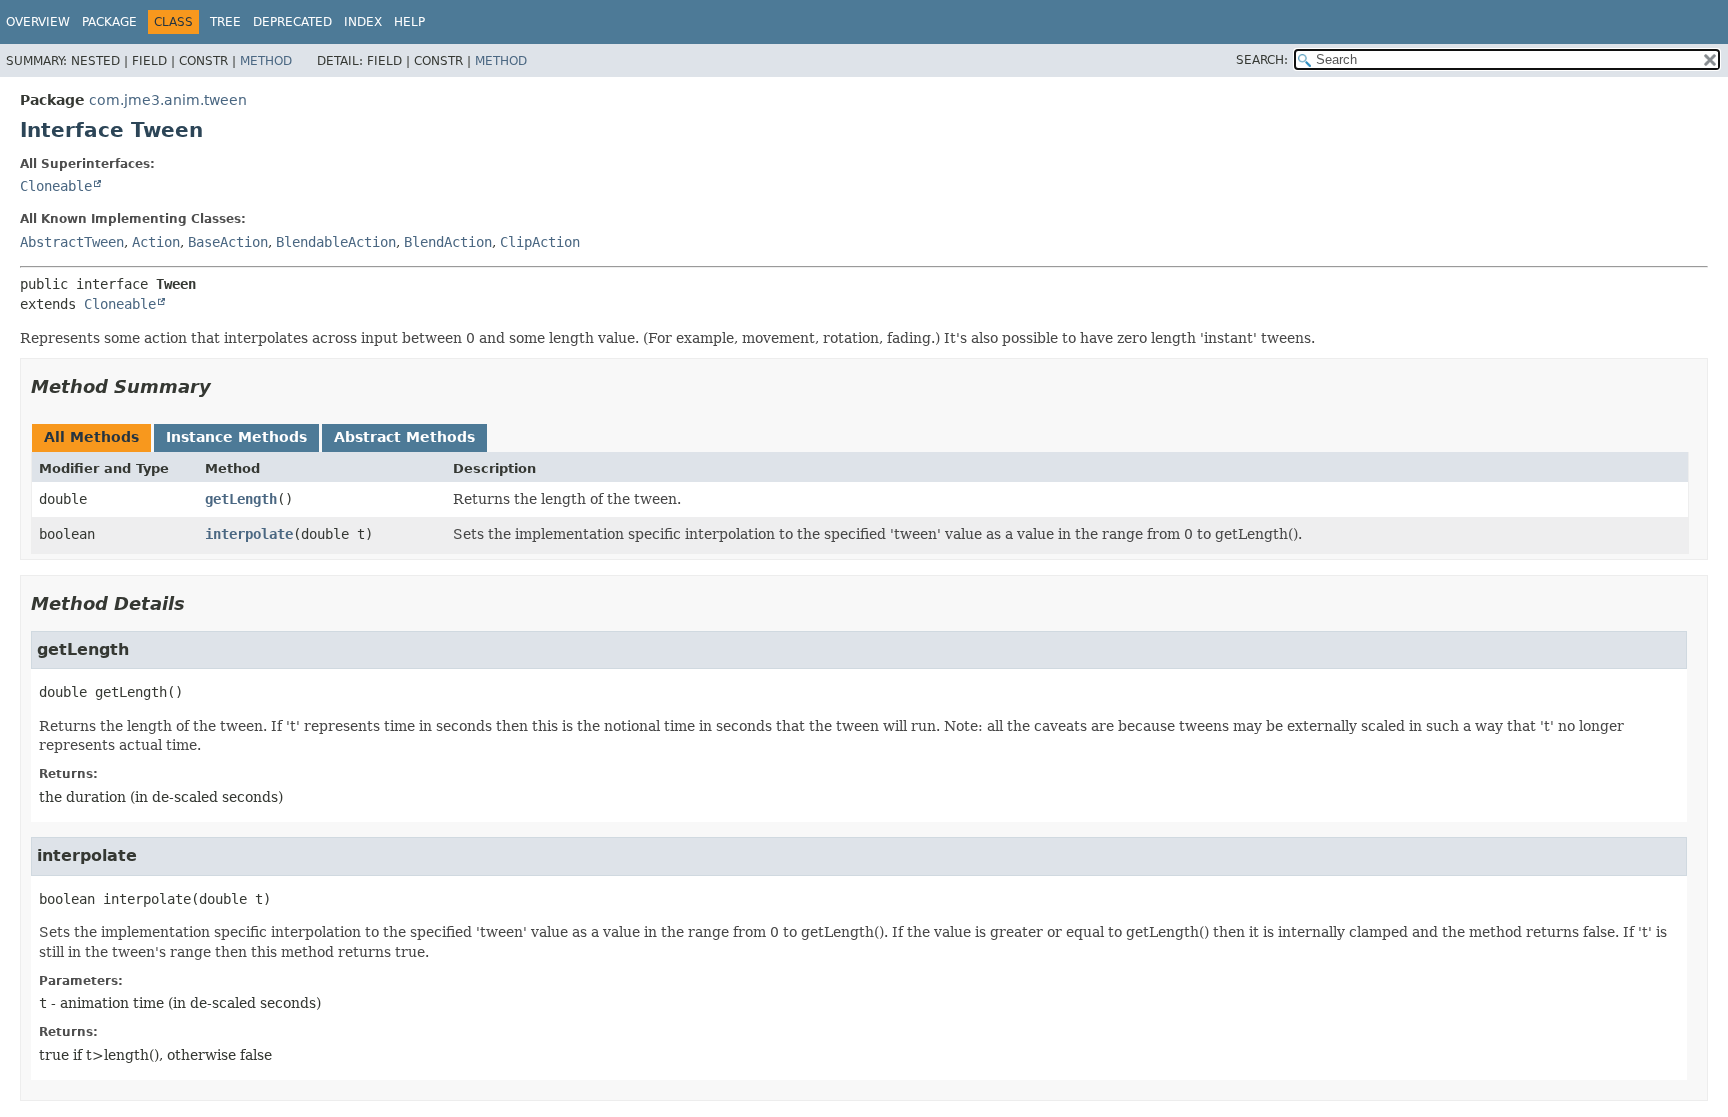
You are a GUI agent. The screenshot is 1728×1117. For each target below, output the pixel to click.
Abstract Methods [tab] (404, 437)
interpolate (249, 534)
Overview (38, 22)
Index (363, 22)
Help (409, 22)
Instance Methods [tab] (236, 437)
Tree (225, 22)
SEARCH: (1262, 60)
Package (109, 22)
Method (266, 61)
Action (156, 242)
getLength (241, 499)
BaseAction (228, 242)
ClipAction (540, 242)
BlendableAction (336, 242)
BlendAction (448, 242)
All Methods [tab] (91, 437)
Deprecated (292, 22)
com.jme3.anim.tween (168, 100)
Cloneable (56, 186)
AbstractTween (72, 242)
